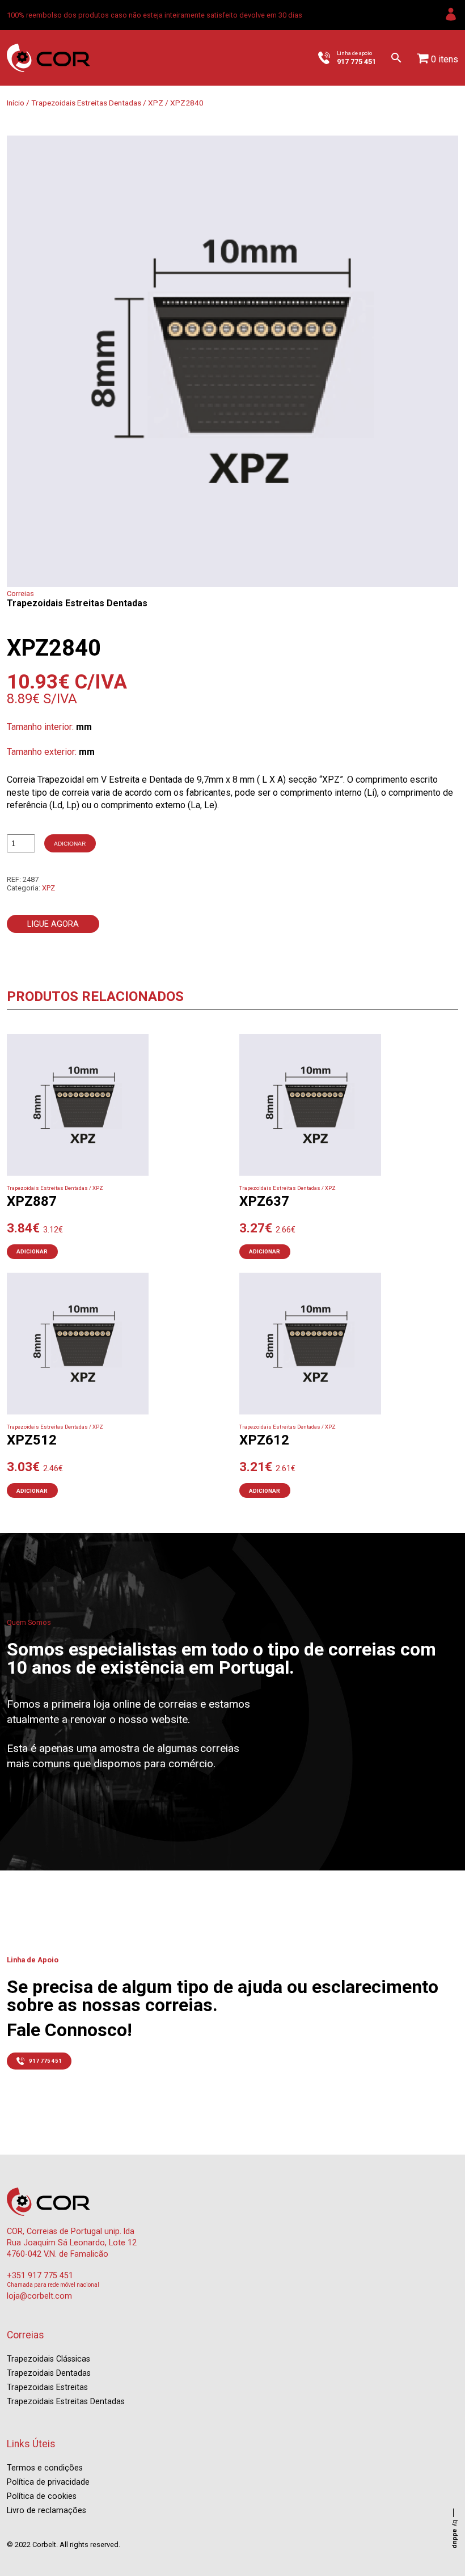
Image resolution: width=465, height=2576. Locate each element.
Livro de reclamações (46, 2510)
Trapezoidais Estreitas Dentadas (86, 103)
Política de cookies (42, 2496)
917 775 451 (45, 2061)
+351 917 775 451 (40, 2276)
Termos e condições (45, 2468)
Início (16, 103)
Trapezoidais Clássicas (48, 2359)
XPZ (156, 103)
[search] (396, 58)
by (455, 2534)
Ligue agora (53, 924)
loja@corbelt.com (39, 2296)
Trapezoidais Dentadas (49, 2373)
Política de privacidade (48, 2482)
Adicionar (70, 844)
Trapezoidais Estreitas (47, 2387)
